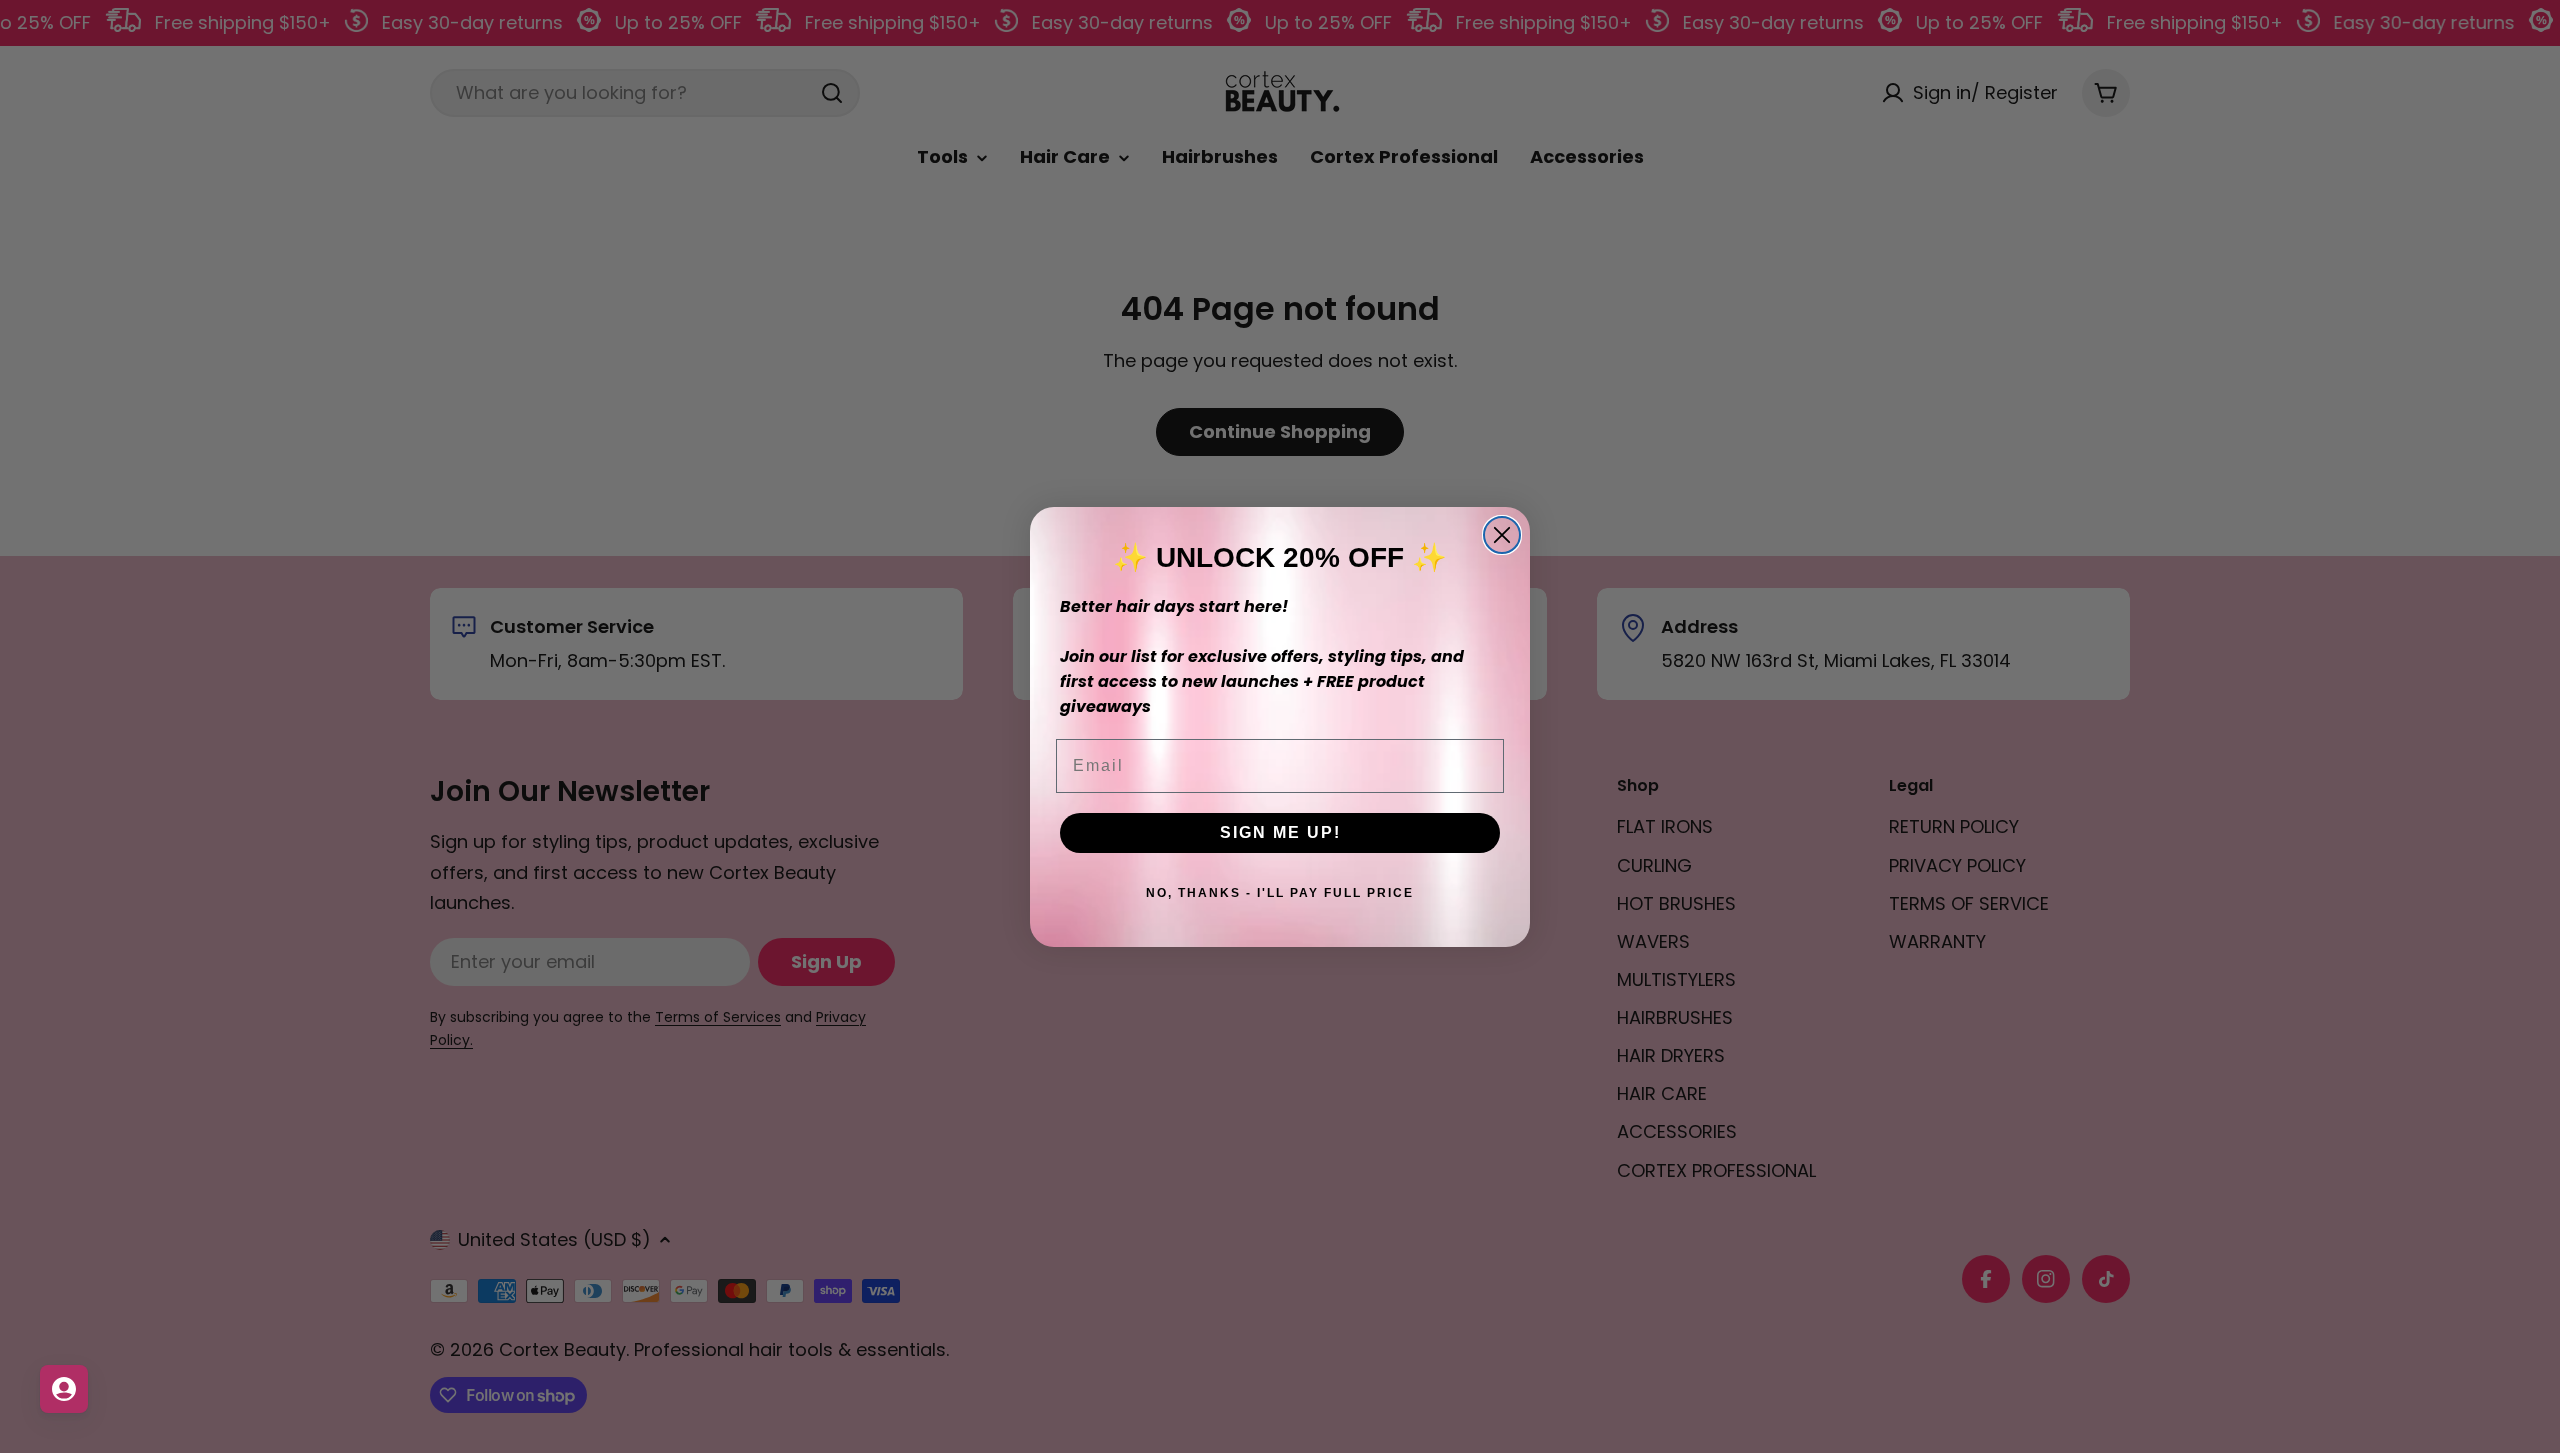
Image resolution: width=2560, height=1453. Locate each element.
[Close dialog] (1502, 535)
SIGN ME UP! (1280, 832)
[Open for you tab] (64, 1389)
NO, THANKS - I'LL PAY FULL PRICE (1280, 893)
